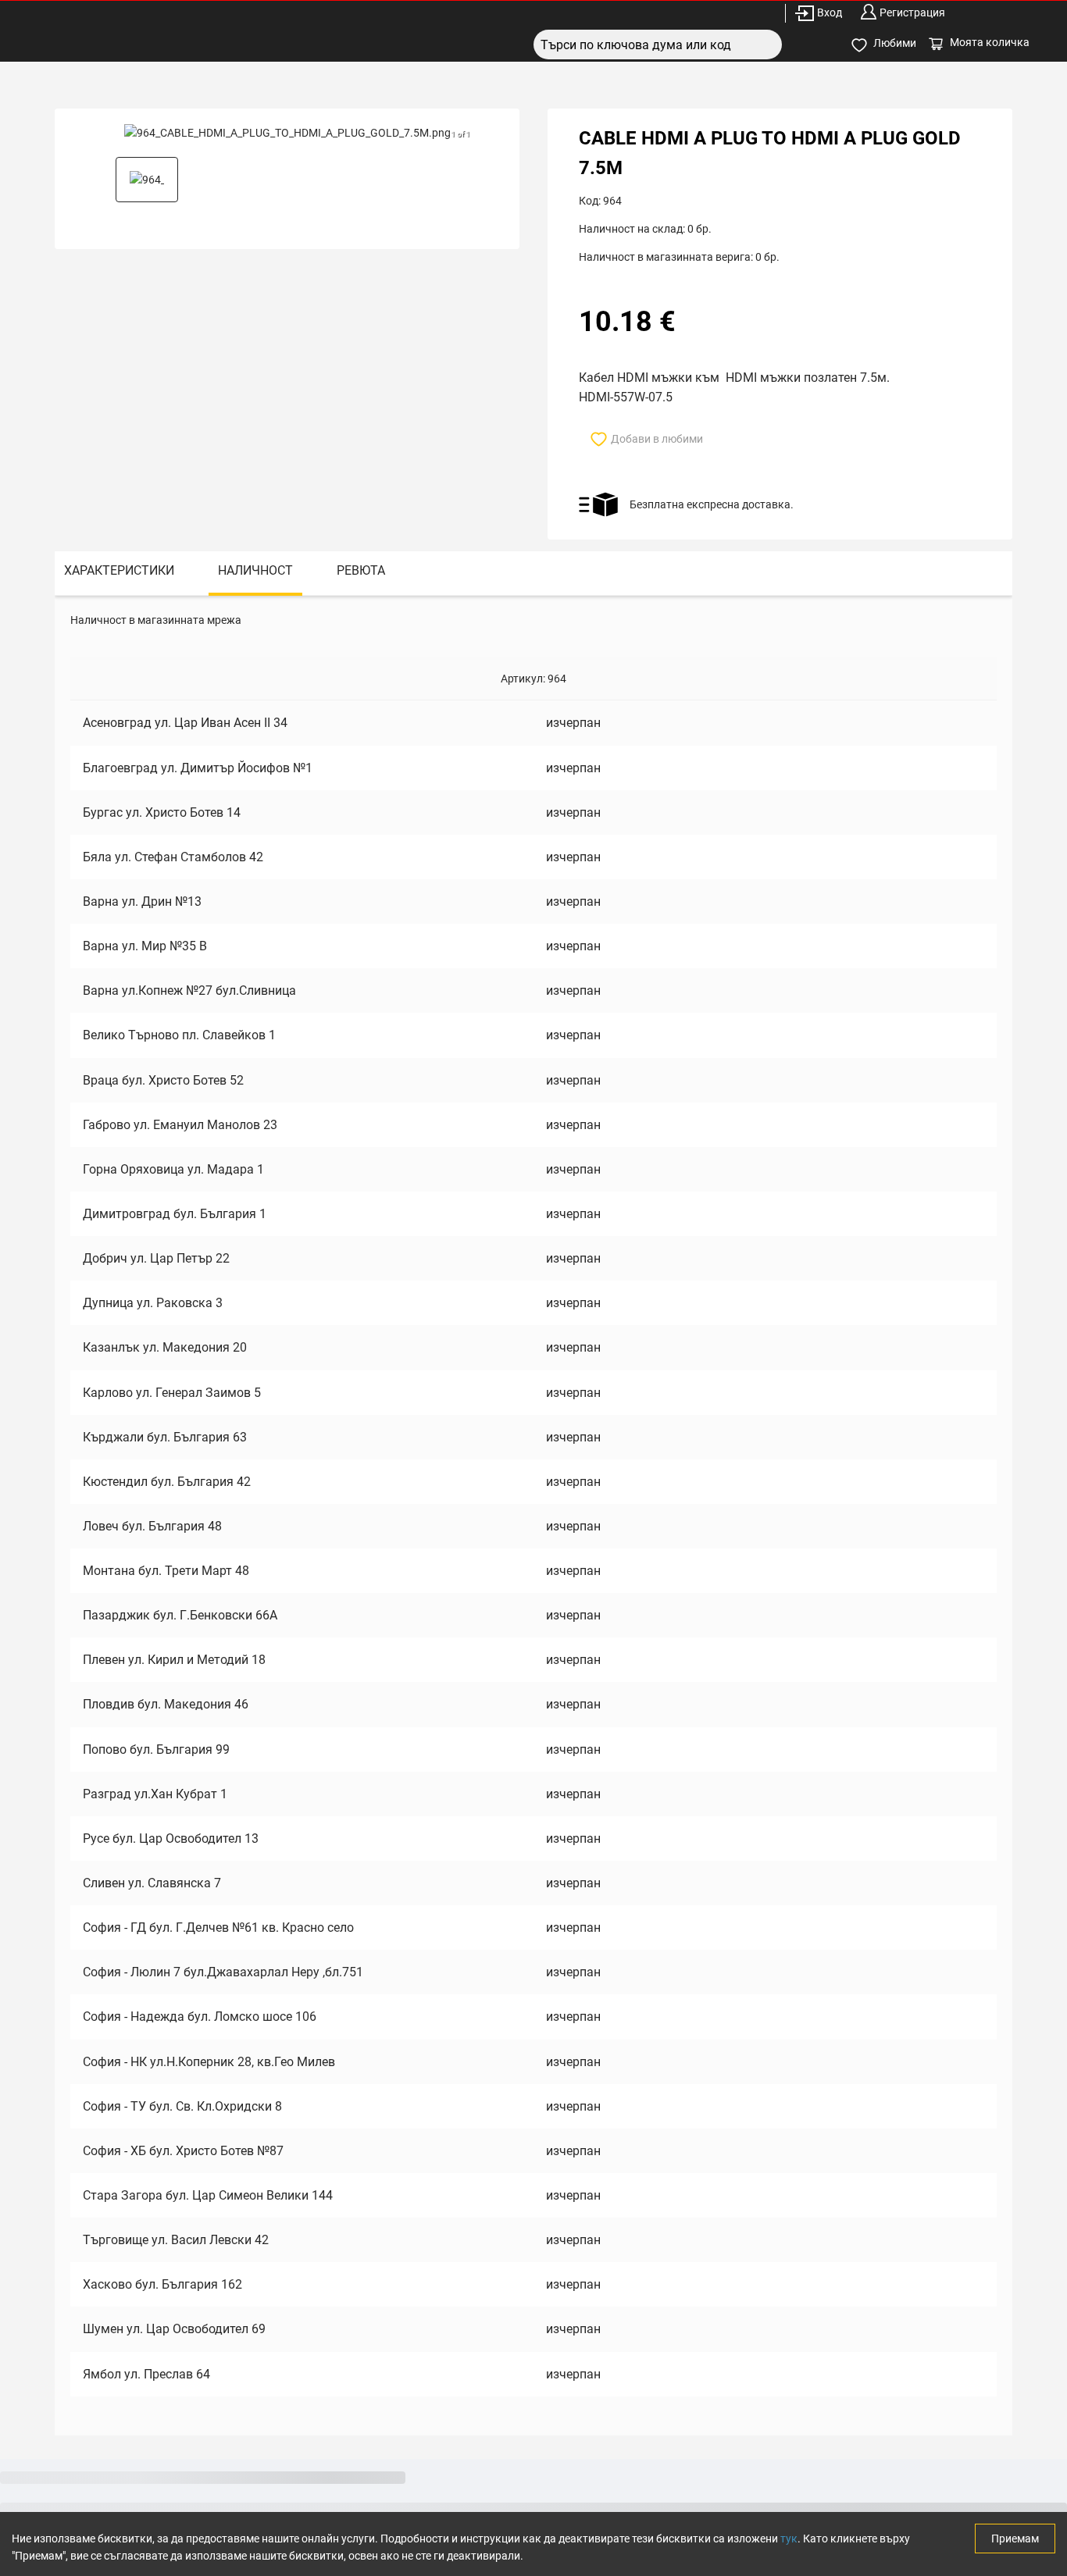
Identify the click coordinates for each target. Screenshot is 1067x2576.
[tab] (119, 574)
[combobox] (658, 45)
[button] (147, 180)
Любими (895, 43)
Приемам (1015, 2539)
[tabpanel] (533, 1515)
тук (789, 2539)
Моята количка (990, 42)
